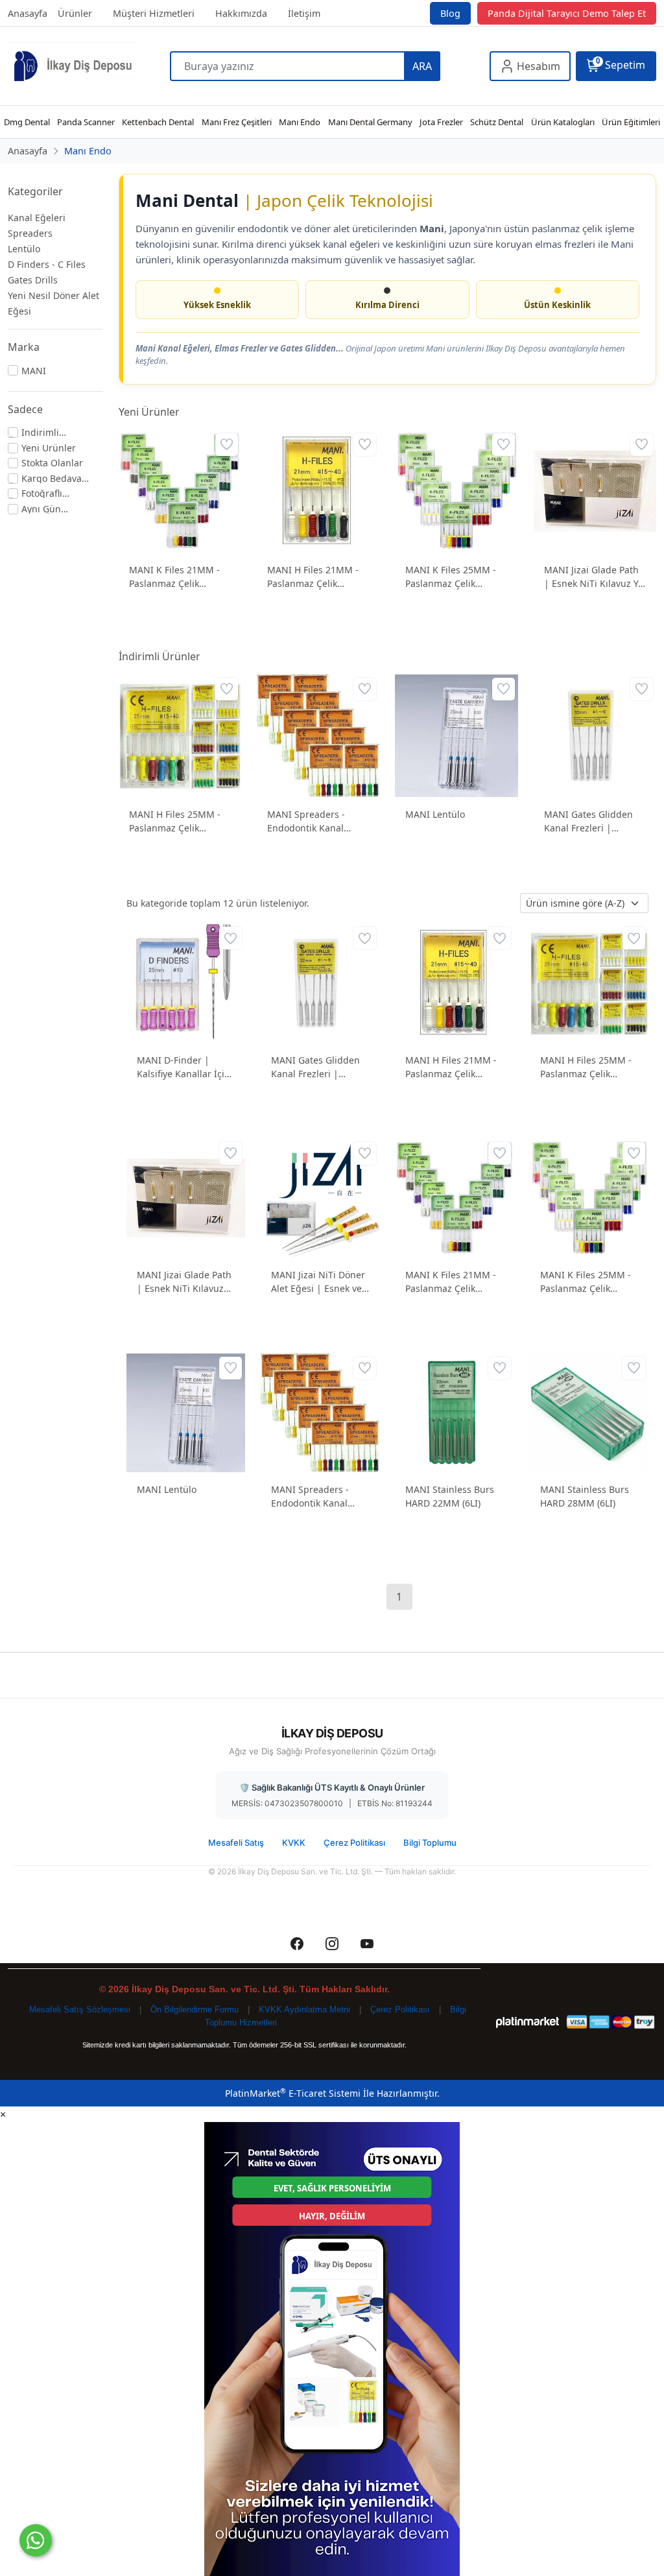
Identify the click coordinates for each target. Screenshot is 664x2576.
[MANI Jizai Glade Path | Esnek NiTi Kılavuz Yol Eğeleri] (595, 490)
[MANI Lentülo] (456, 734)
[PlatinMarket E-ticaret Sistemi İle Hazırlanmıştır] (528, 2022)
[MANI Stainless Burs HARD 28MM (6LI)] (589, 1412)
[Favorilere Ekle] (227, 445)
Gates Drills (33, 280)
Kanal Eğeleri (37, 218)
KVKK (294, 1843)
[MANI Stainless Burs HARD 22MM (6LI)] (454, 1412)
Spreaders (30, 233)
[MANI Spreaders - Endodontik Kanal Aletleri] (318, 734)
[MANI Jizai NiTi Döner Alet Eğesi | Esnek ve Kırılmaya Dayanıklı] (320, 1197)
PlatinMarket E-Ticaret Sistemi (293, 2093)
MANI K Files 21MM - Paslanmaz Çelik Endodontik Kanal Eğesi (174, 577)
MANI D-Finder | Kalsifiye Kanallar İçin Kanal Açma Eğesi (184, 1067)
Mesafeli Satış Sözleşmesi (80, 2010)
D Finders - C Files (47, 264)
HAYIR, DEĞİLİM (332, 2216)
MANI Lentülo (435, 814)
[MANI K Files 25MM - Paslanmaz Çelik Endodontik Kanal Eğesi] (456, 490)
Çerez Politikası (354, 1843)
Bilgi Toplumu (430, 1843)
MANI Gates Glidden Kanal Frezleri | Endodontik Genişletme (595, 821)
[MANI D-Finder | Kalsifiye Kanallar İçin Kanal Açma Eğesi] (186, 982)
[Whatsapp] (36, 2540)
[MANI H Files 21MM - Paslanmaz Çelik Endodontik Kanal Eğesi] (318, 490)
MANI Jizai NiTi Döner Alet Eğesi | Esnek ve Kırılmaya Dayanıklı (318, 1282)
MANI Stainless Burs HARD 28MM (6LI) (585, 1496)
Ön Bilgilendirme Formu (195, 2010)
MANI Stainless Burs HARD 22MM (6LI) (450, 1496)
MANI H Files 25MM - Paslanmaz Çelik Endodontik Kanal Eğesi (175, 821)
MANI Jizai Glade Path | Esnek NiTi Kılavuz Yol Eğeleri (595, 577)
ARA (422, 66)
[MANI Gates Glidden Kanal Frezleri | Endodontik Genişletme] (595, 734)
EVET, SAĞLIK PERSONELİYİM (332, 2188)
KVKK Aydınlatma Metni (304, 2010)
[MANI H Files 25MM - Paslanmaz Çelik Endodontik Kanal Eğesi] (180, 734)
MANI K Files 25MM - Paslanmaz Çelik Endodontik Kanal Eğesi (451, 577)
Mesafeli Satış (236, 1843)
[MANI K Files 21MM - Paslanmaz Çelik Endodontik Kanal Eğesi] (180, 490)
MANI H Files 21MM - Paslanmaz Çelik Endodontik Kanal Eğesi (313, 577)
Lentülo (24, 249)
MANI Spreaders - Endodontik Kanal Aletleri (306, 821)
